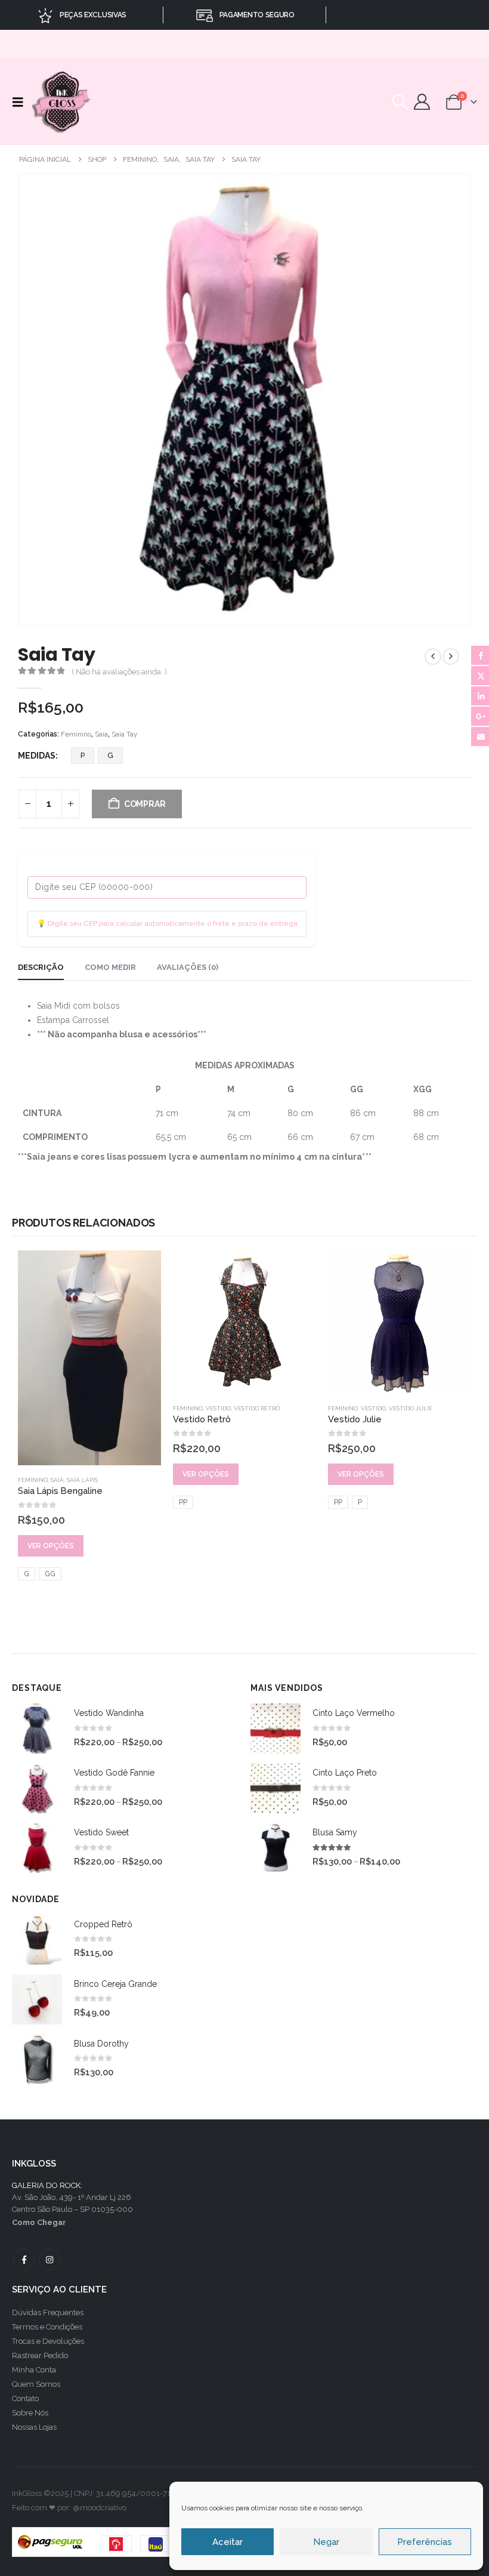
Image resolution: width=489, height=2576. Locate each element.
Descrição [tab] (41, 967)
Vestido (218, 1408)
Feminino (76, 734)
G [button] (110, 755)
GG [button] (50, 1574)
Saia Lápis (82, 1480)
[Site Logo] (62, 102)
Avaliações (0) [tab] (188, 967)
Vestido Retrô (257, 1408)
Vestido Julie (411, 1408)
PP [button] (183, 1502)
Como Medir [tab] (110, 967)
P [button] (83, 755)
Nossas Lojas (34, 2427)
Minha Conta (34, 2370)
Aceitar (228, 2542)
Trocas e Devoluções (48, 2341)
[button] (21, 102)
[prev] (433, 657)
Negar (326, 2542)
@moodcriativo (100, 2508)
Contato (25, 2398)
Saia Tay (125, 734)
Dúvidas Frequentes (48, 2312)
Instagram (49, 2260)
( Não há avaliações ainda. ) (119, 672)
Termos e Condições (47, 2327)
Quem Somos (36, 2384)
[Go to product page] (89, 1358)
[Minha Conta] (422, 102)
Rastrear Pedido (40, 2355)
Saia (101, 734)
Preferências (425, 2542)
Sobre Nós (30, 2413)
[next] (451, 657)
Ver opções (51, 1546)
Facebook (24, 2260)
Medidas (37, 756)
